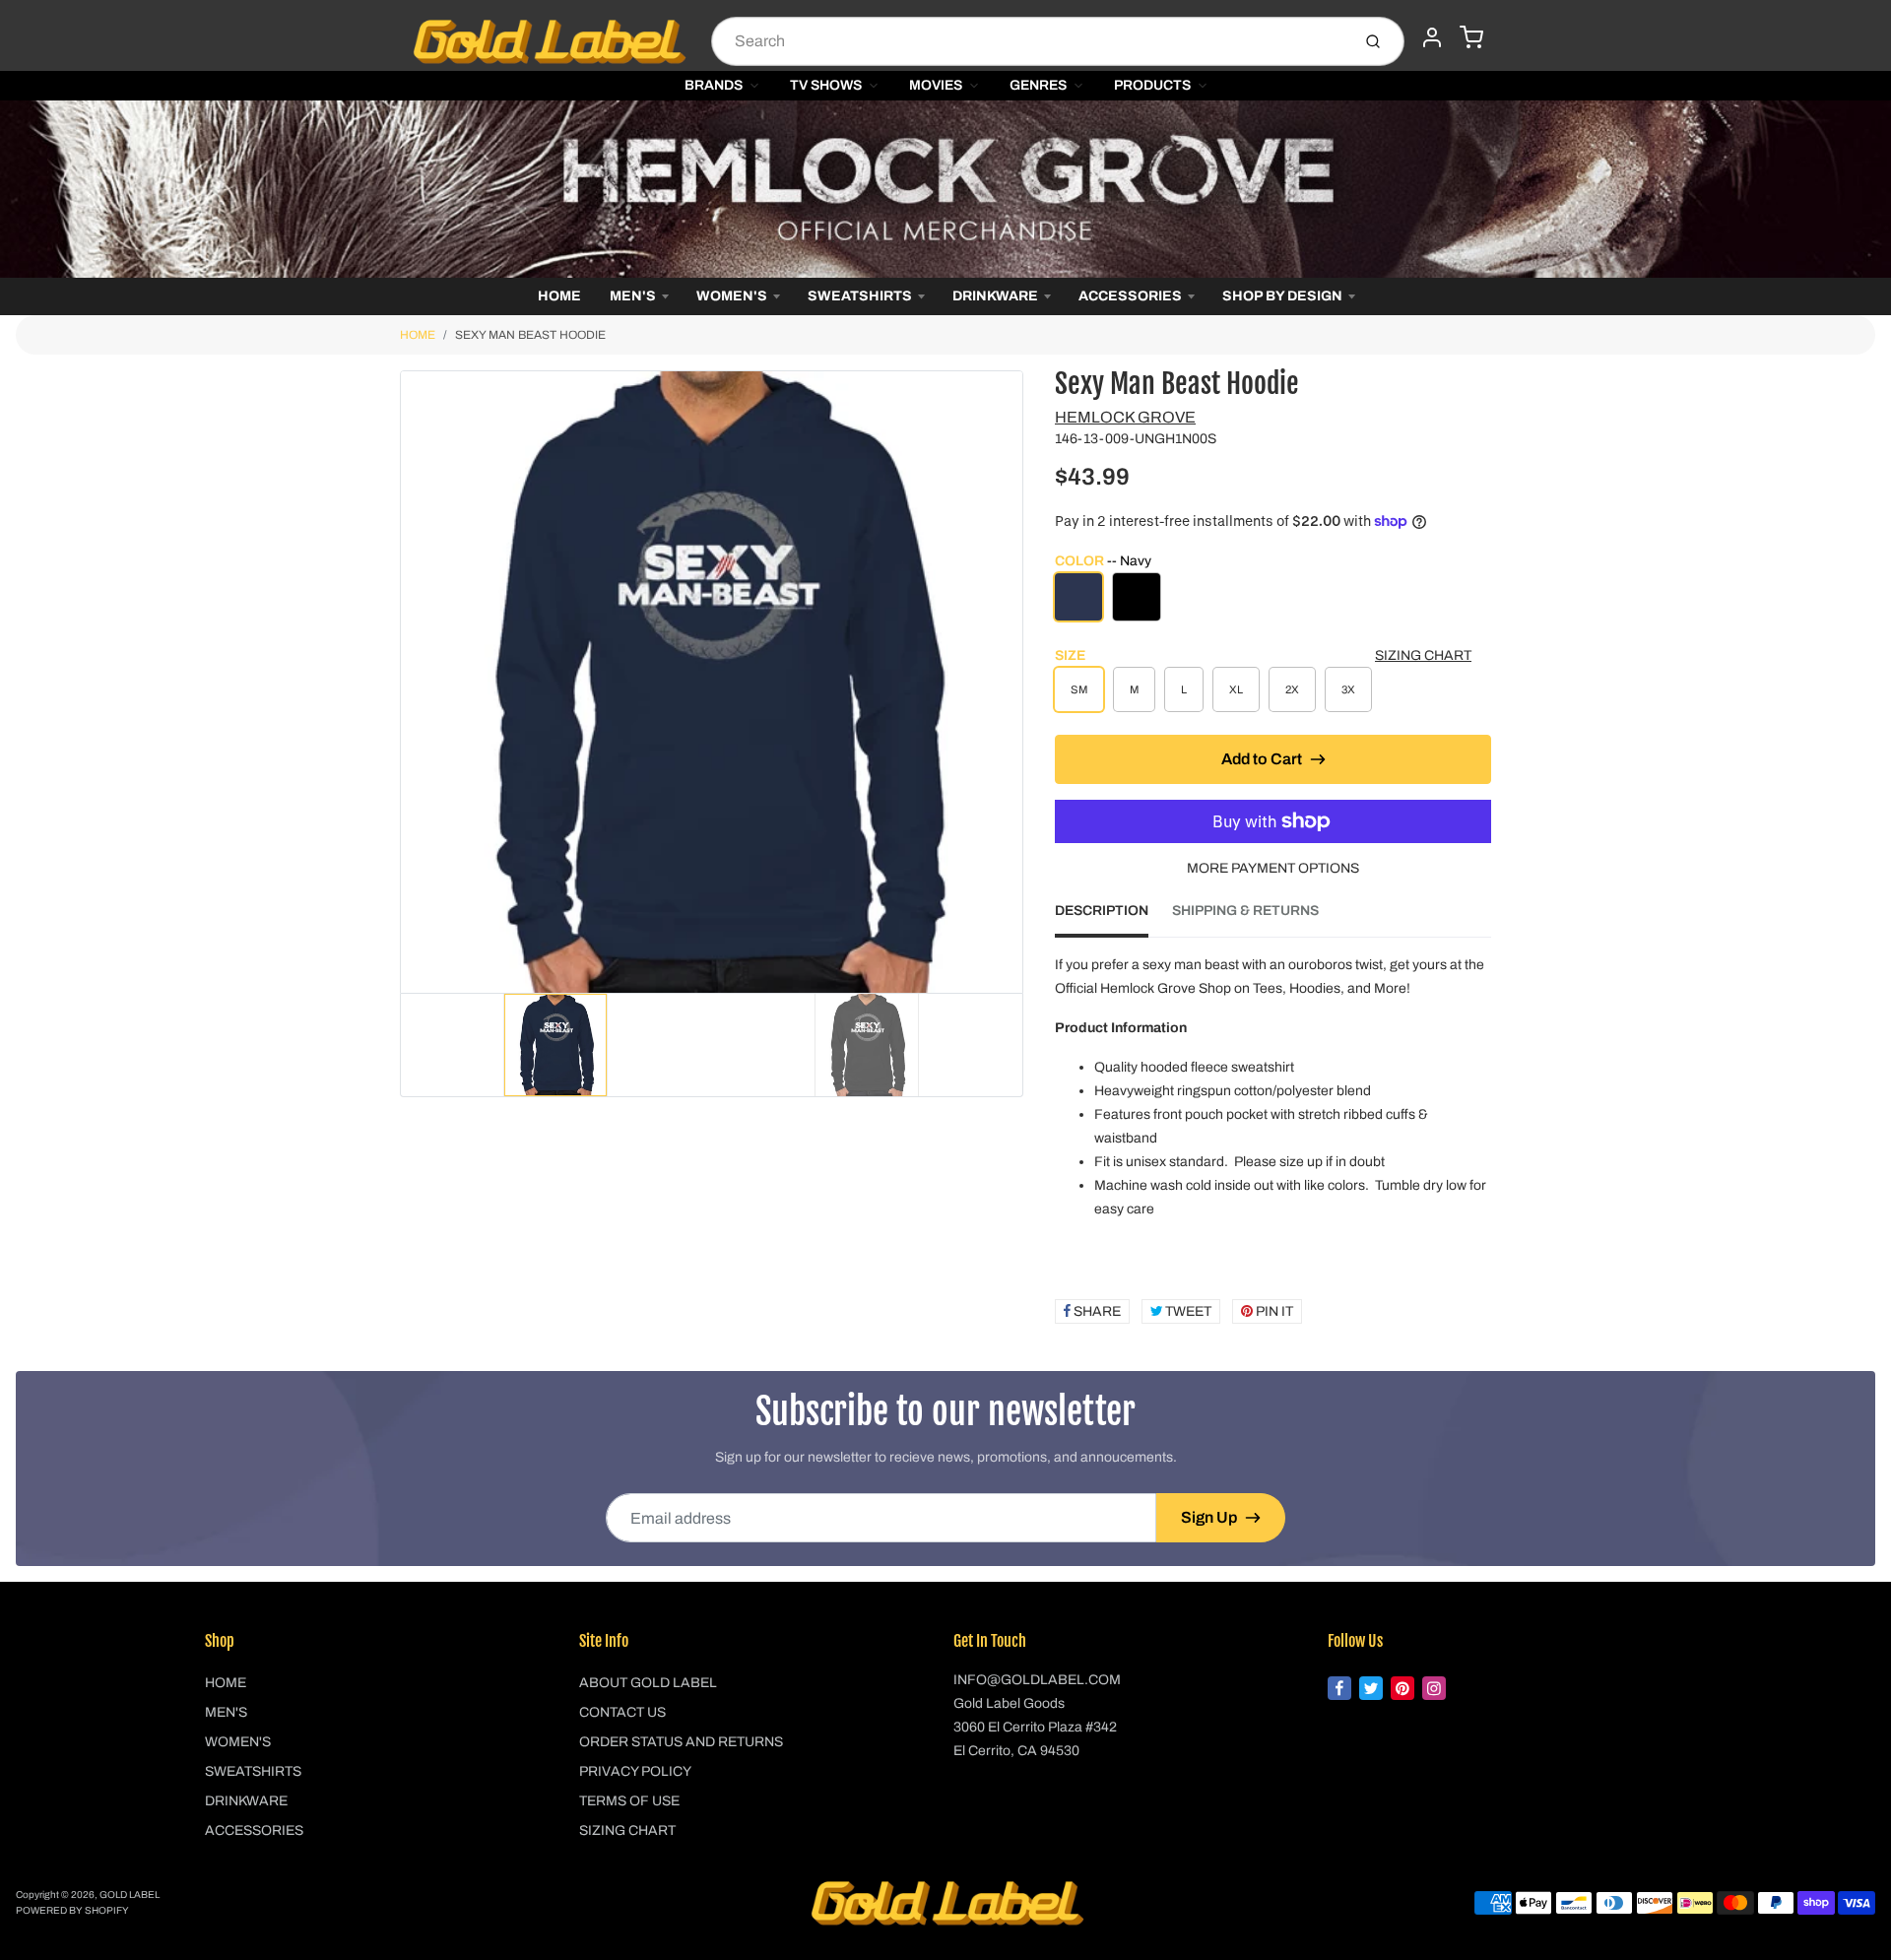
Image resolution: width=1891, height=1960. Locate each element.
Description (1102, 911)
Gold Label (130, 1895)
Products (1152, 85)
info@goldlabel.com (1037, 1680)
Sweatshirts (860, 296)
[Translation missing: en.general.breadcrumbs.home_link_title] (945, 189)
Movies (936, 85)
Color (1103, 561)
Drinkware (995, 296)
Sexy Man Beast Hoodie (530, 335)
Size (1070, 655)
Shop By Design (1282, 296)
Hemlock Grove (1125, 417)
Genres (1038, 85)
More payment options (1273, 868)
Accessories (1130, 296)
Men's (633, 296)
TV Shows (826, 85)
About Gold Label (648, 1683)
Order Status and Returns (681, 1742)
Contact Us (622, 1712)
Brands (714, 85)
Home (559, 296)
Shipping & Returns (1245, 911)
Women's (732, 296)
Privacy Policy (635, 1771)
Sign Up (1209, 1517)
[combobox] (1029, 41)
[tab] (1113, 917)
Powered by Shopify (72, 1910)
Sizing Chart (1423, 655)
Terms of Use (629, 1801)
